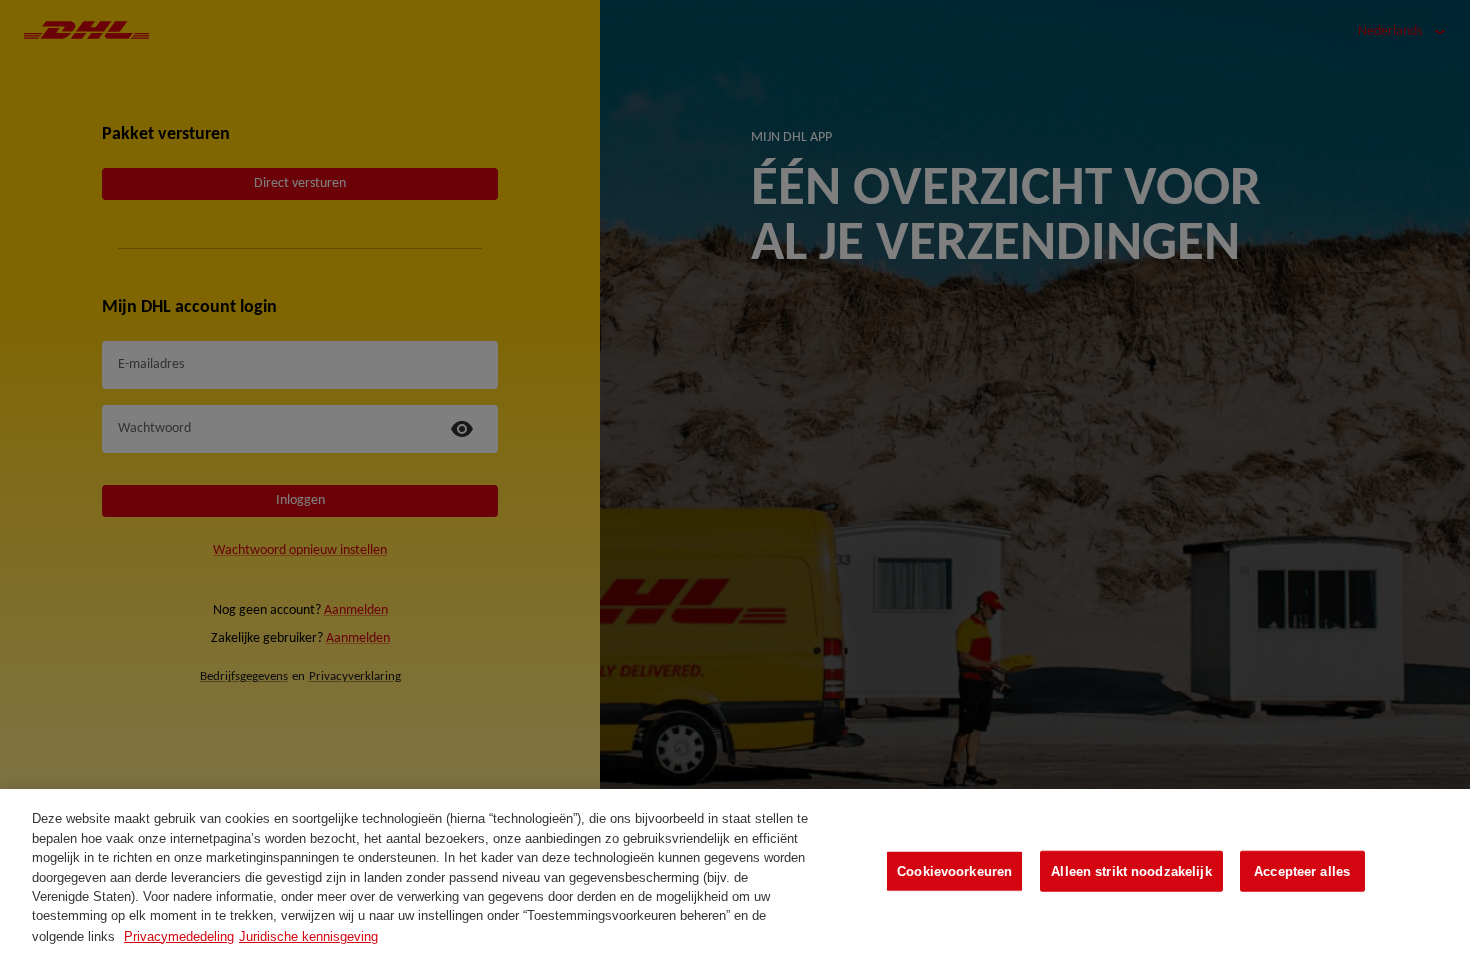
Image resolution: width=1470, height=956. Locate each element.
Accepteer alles (1302, 870)
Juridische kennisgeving (308, 935)
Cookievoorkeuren (954, 870)
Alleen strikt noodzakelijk (1131, 870)
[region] (735, 872)
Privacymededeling (179, 935)
